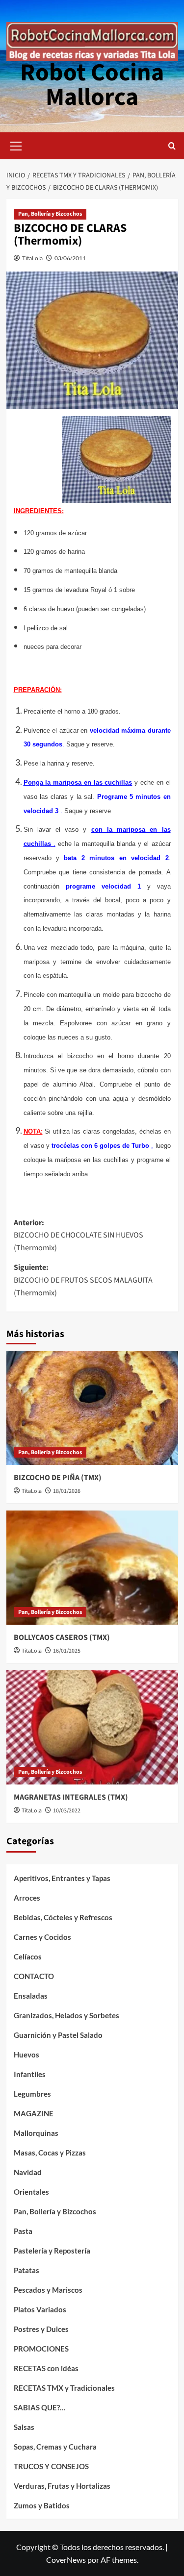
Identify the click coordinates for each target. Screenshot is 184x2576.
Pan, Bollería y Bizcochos (50, 214)
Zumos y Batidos (42, 2505)
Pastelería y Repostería (52, 2251)
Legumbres (32, 2094)
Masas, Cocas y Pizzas (50, 2153)
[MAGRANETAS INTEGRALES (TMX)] (92, 1727)
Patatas (26, 2270)
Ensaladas (31, 1996)
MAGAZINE (34, 2113)
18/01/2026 (67, 1491)
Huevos (26, 2055)
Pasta (23, 2231)
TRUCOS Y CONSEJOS (51, 2466)
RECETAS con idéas (46, 2368)
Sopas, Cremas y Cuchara (55, 2447)
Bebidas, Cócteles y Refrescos (63, 1917)
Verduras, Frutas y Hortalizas (62, 2486)
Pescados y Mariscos (48, 2290)
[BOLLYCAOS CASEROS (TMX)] (92, 1568)
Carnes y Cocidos (42, 1937)
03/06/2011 (70, 258)
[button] (16, 145)
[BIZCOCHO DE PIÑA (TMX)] (92, 1408)
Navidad (28, 2172)
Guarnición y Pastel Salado (58, 2035)
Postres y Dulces (41, 2329)
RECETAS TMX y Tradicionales (64, 2388)
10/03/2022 (67, 1811)
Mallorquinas (36, 2133)
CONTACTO (34, 1976)
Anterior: (79, 1235)
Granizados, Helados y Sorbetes (66, 2015)
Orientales (31, 2192)
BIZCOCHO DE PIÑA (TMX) (58, 1478)
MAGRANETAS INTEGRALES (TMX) (71, 1797)
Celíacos (28, 1957)
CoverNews (66, 2560)
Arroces (27, 1898)
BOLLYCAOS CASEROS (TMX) (62, 1637)
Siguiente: (83, 1280)
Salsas (24, 2427)
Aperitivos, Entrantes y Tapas (62, 1878)
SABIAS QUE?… (39, 2407)
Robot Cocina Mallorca (92, 85)
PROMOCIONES (41, 2349)
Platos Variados (40, 2309)
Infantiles (30, 2074)
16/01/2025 (67, 1651)
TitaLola (32, 258)
